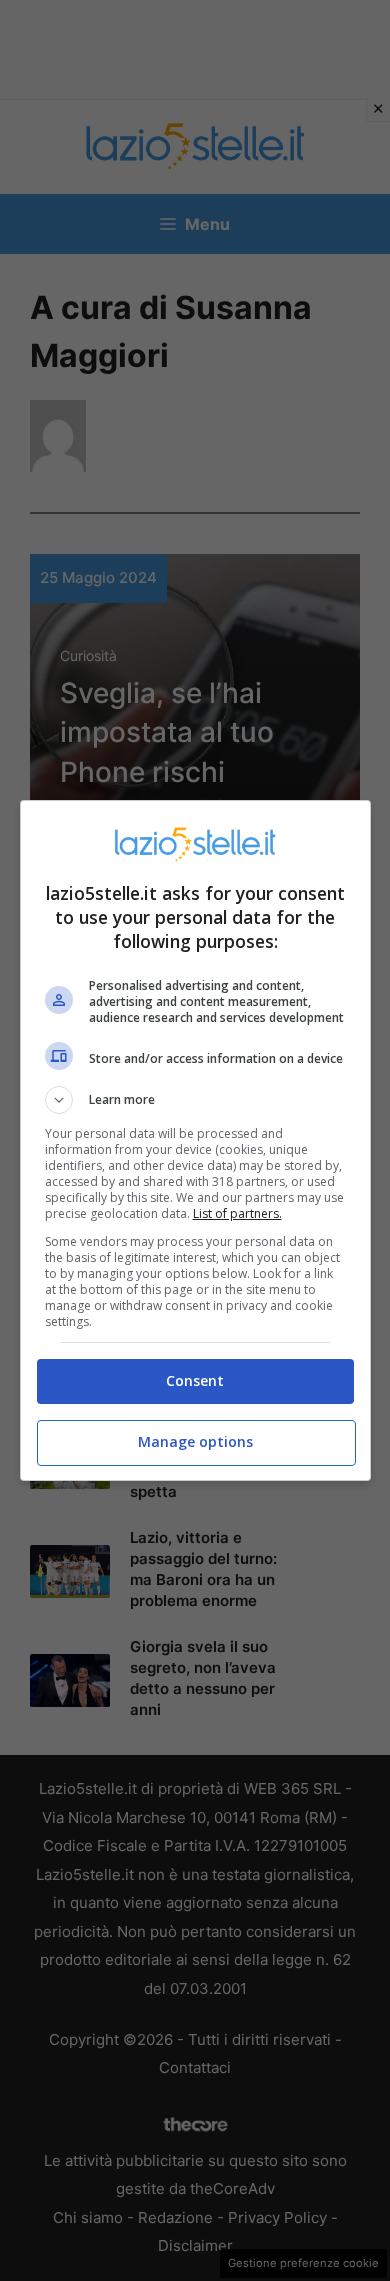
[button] (195, 1100)
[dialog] (195, 1140)
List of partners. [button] (237, 1213)
